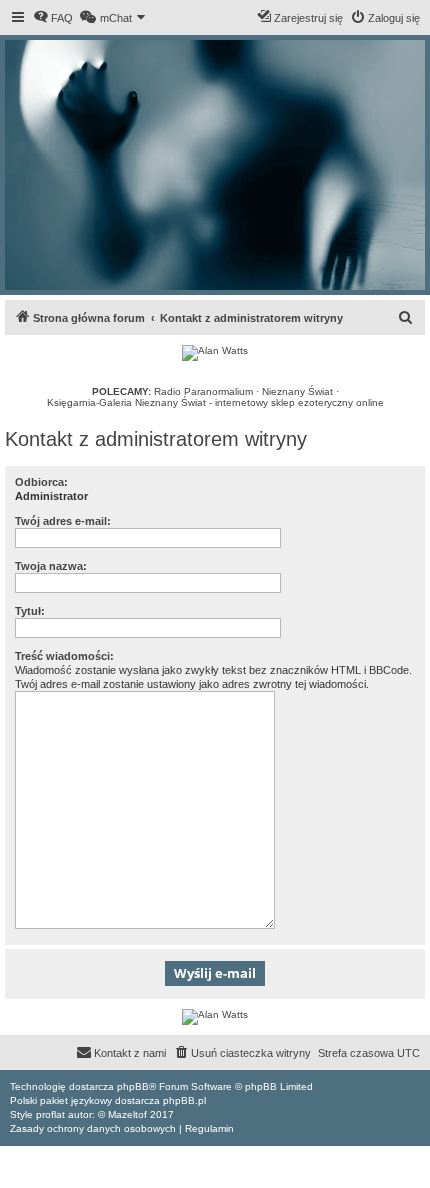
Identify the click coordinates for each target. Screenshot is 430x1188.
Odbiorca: (41, 482)
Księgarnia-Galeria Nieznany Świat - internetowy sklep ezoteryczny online (215, 402)
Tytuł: (30, 611)
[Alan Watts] (215, 353)
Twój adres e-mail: (63, 521)
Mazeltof (127, 1114)
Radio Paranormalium (203, 391)
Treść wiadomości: (64, 656)
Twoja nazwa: (51, 566)
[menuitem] (53, 18)
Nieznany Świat (297, 391)
